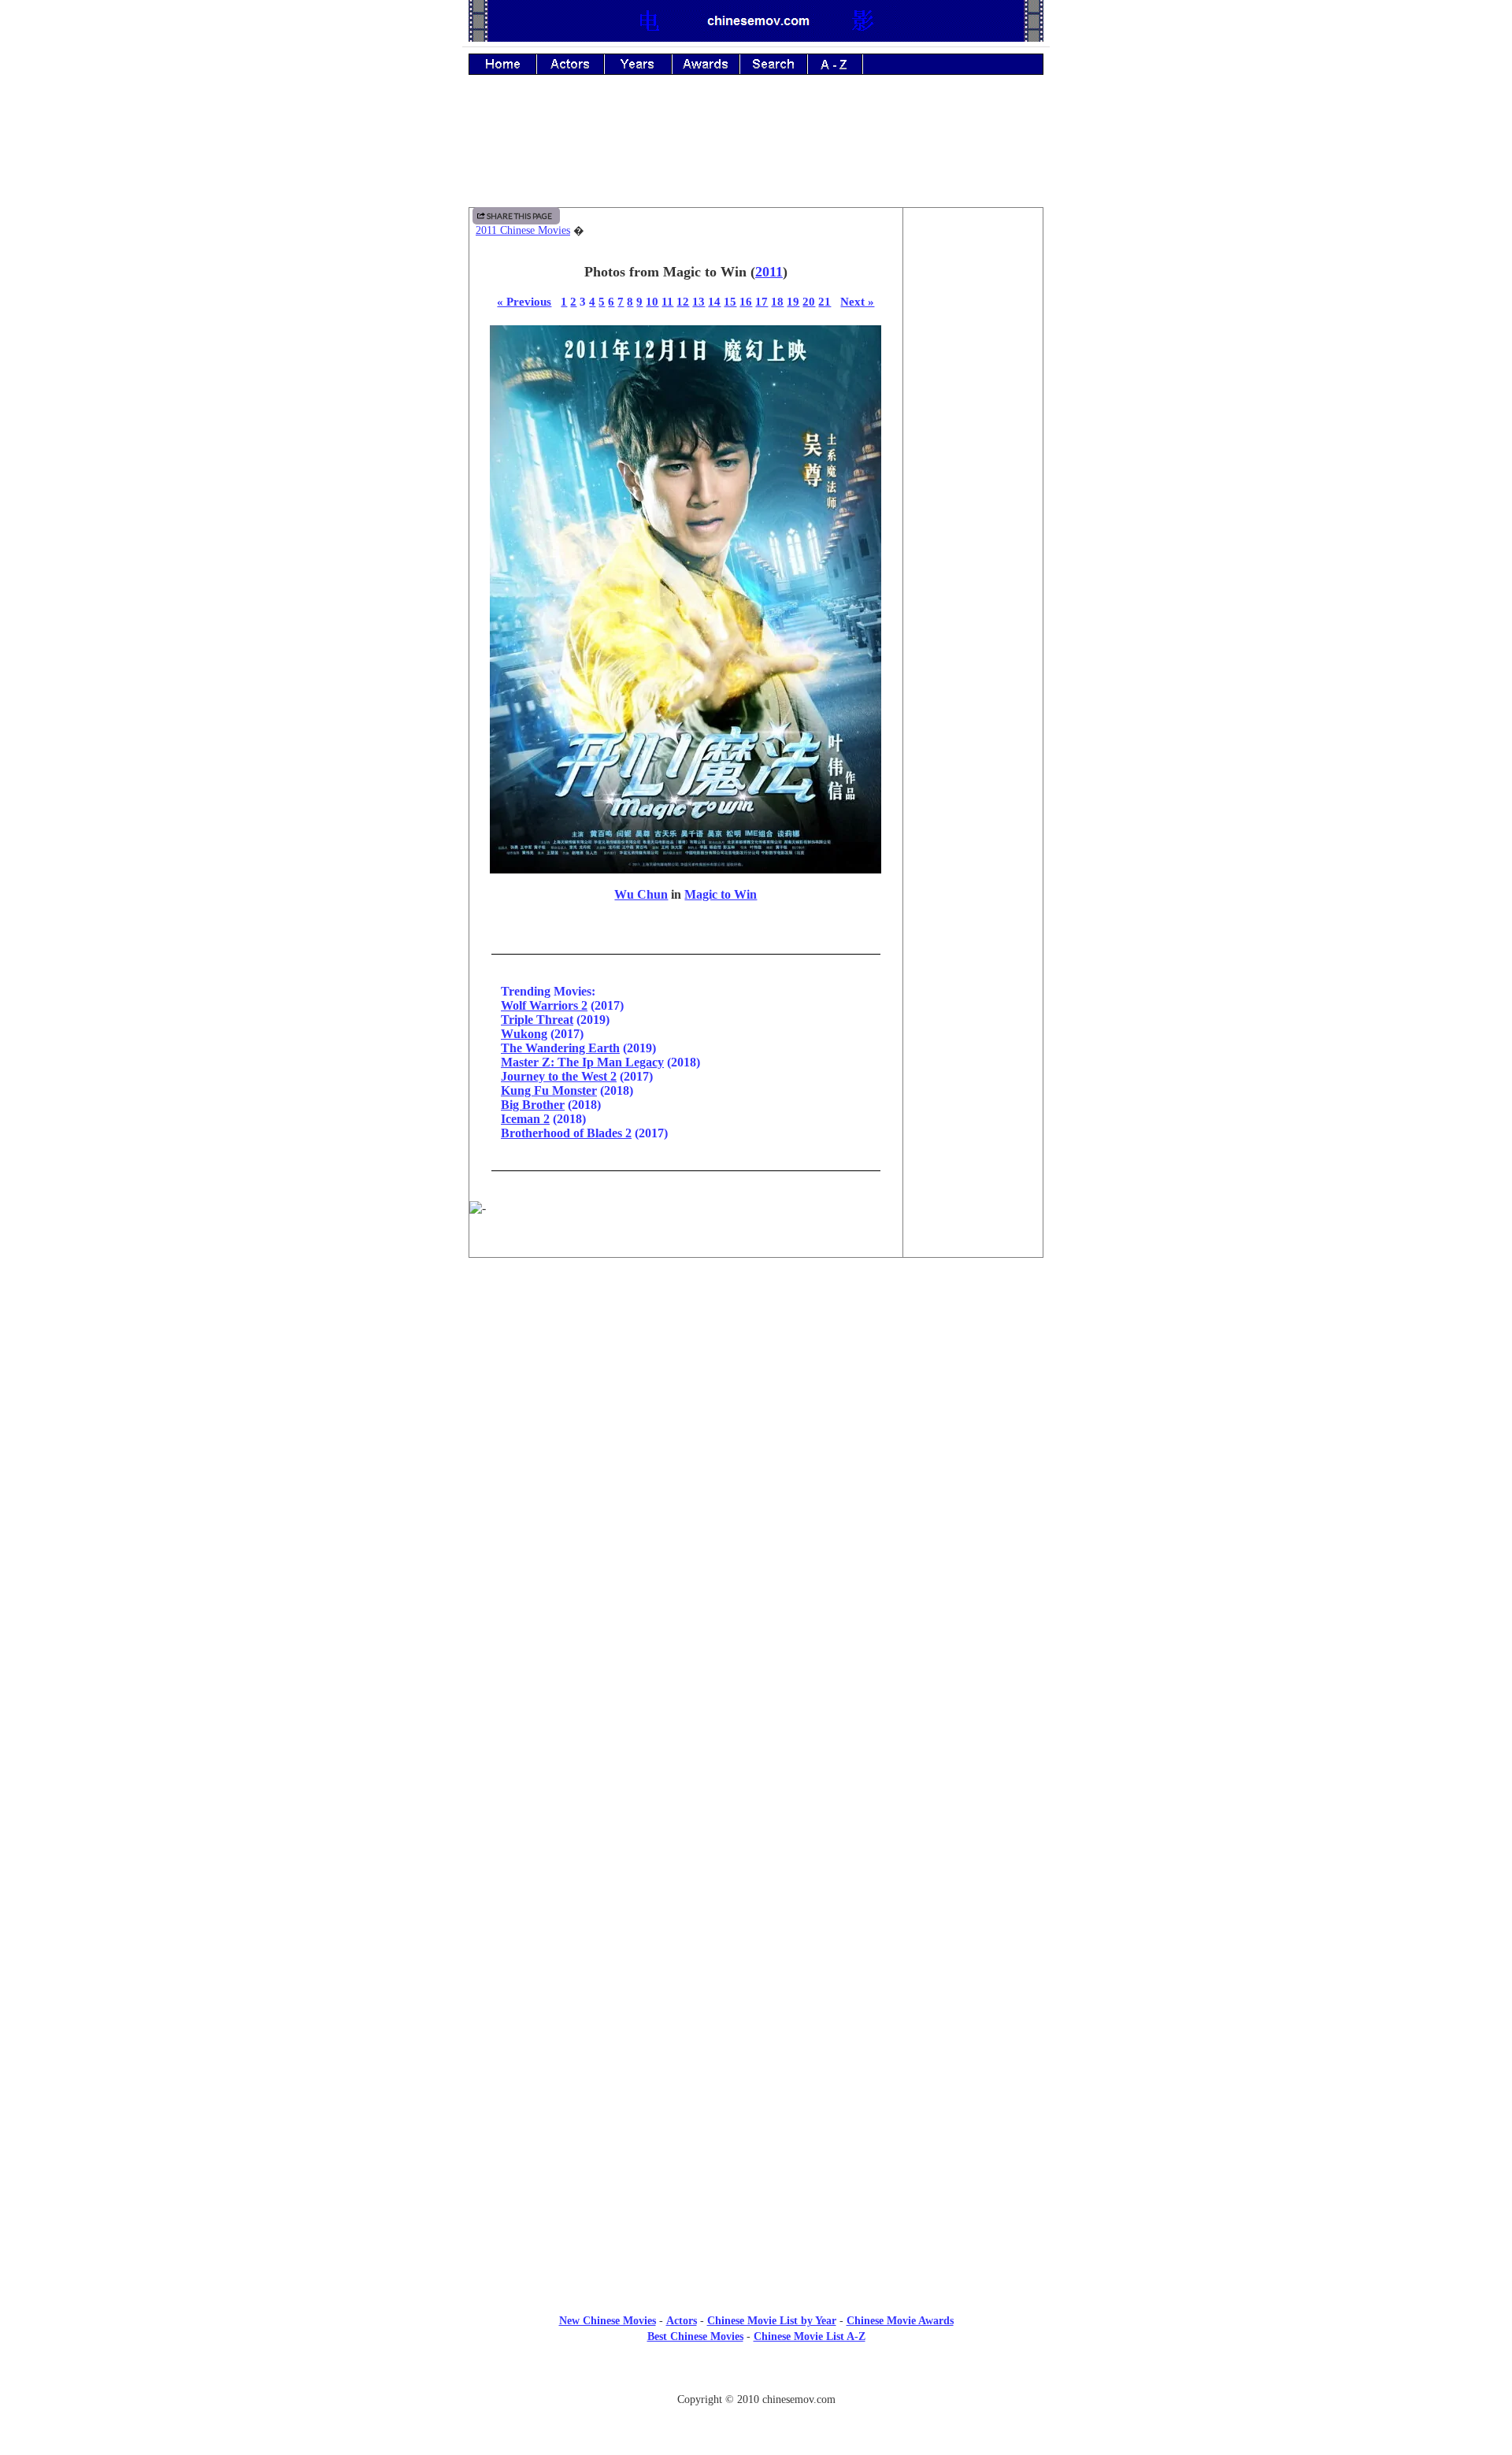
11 (667, 301)
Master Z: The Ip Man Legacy (582, 1062)
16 (746, 301)
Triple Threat (537, 1020)
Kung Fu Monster (549, 1090)
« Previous (524, 301)
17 (762, 301)
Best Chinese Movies (695, 2336)
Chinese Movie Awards (900, 2321)
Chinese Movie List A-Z (810, 2336)
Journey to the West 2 (559, 1076)
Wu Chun (641, 894)
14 (714, 301)
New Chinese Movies (608, 2321)
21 (825, 301)
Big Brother (533, 1105)
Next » (857, 301)
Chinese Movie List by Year (772, 2321)
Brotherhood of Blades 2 (566, 1133)
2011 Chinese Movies (523, 230)
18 (777, 301)
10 (652, 301)
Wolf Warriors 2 (544, 1005)
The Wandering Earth (560, 1048)
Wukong (524, 1034)
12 (683, 301)
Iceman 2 (525, 1119)
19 (793, 301)
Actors (682, 2321)
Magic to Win (721, 894)
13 (699, 301)
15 (730, 301)
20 (809, 301)
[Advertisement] (756, 152)
